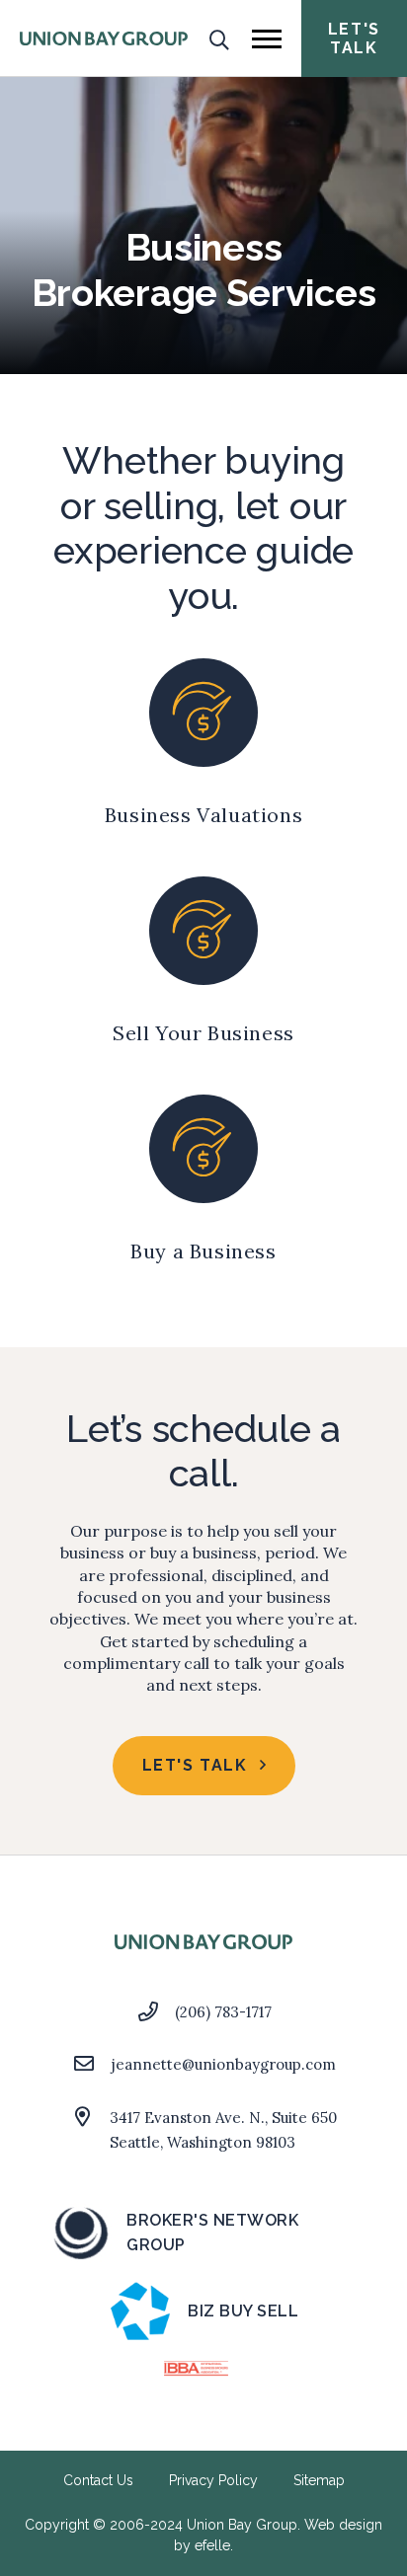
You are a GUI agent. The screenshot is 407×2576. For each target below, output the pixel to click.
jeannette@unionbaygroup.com (224, 2064)
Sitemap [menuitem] (319, 2480)
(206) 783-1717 (223, 2012)
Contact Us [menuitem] (98, 2480)
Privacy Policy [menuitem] (213, 2480)
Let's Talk (354, 38)
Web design (343, 2525)
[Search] (220, 38)
